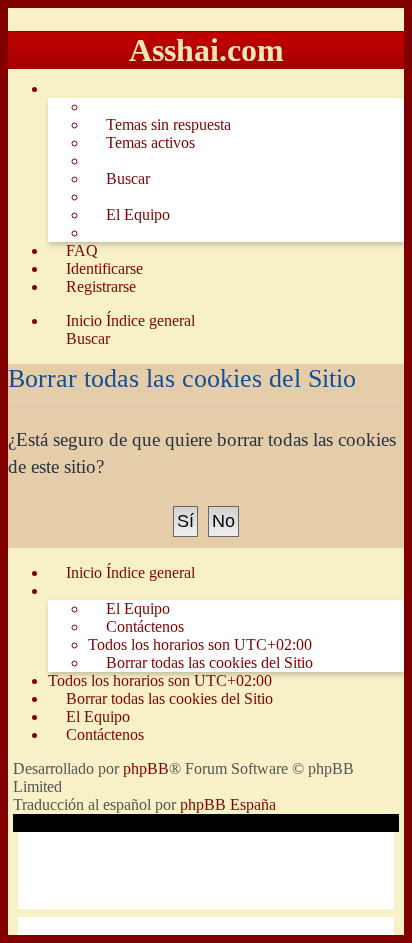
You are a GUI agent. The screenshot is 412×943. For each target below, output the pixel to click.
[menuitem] (159, 125)
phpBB (146, 768)
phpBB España (228, 804)
